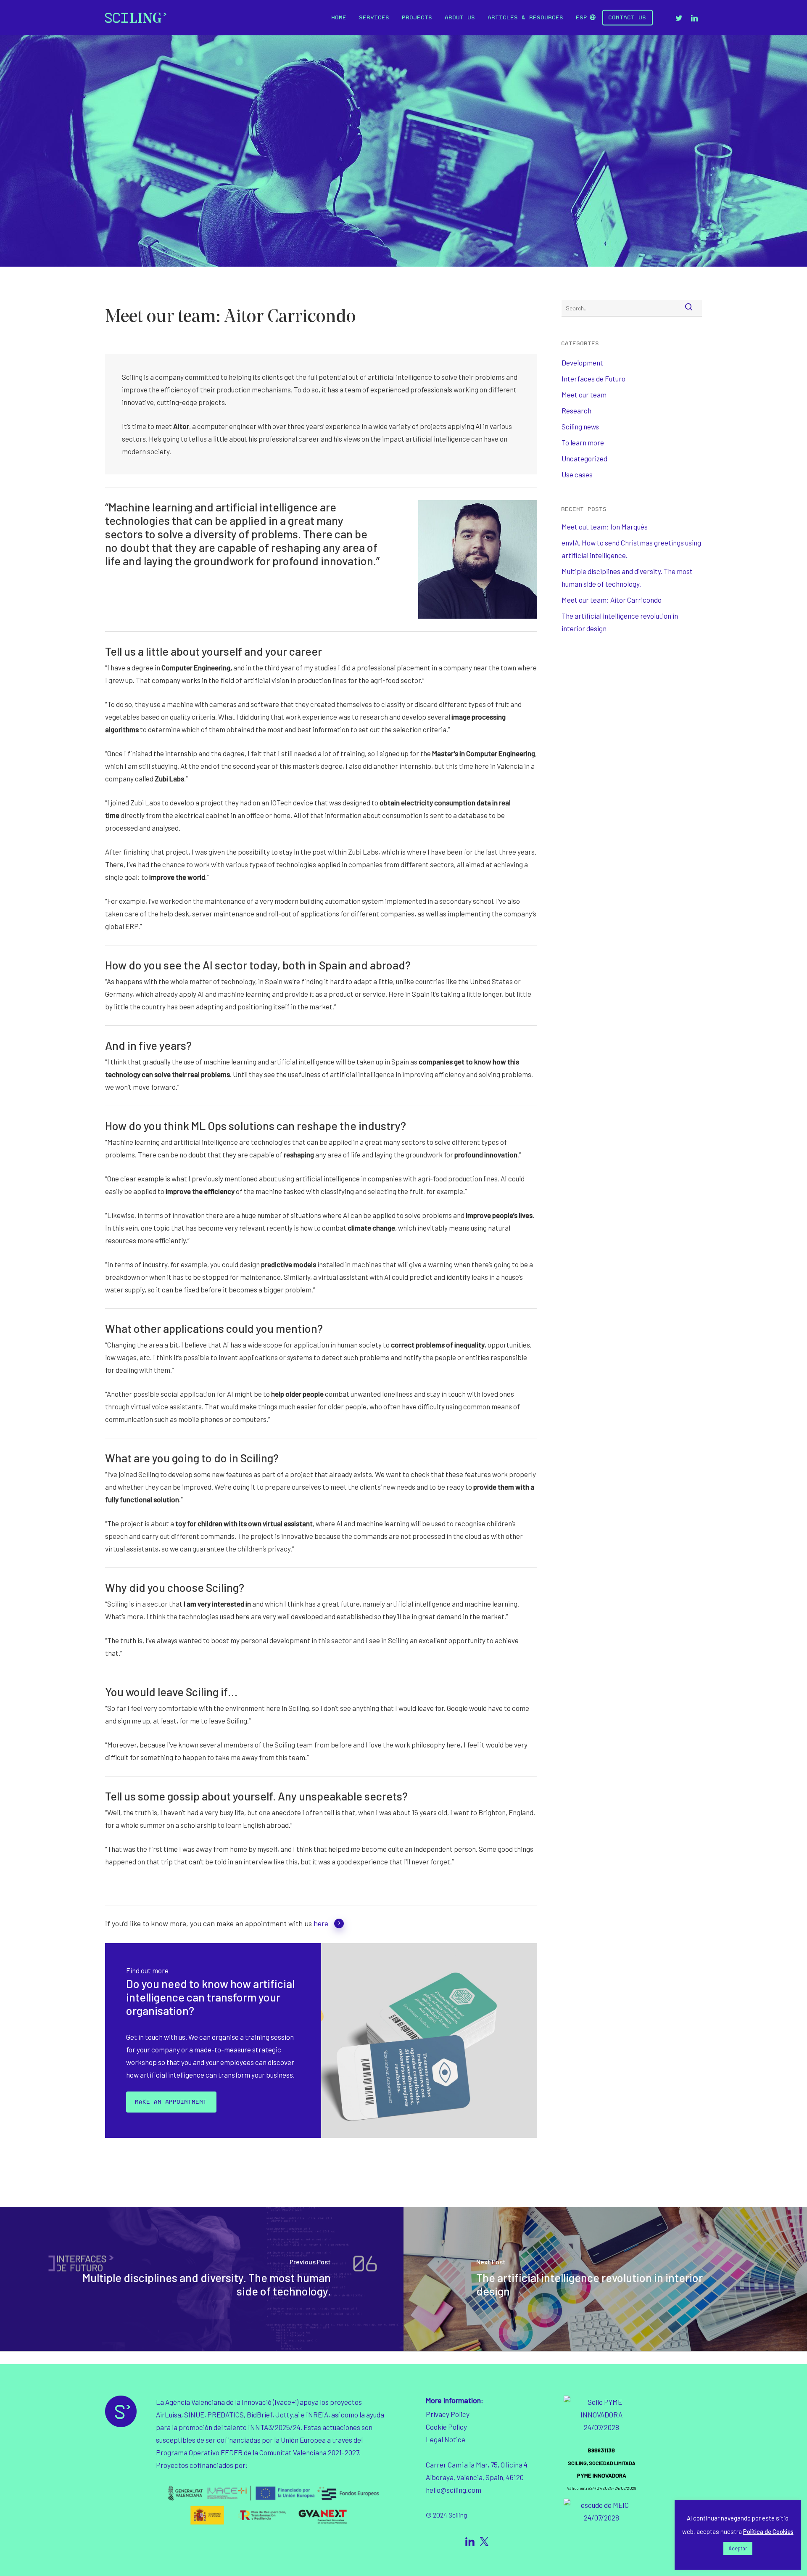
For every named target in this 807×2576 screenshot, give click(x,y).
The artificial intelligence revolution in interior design (620, 622)
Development (582, 363)
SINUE (194, 2415)
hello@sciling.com (454, 2490)
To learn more (583, 442)
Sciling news (580, 426)
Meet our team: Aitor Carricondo (612, 600)
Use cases (577, 474)
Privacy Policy (448, 2414)
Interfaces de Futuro (593, 379)
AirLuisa (169, 2415)
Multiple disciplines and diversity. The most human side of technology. (627, 577)
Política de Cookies (768, 2531)
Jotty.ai (287, 2415)
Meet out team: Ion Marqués (605, 527)
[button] (171, 2102)
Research (576, 410)
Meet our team (584, 394)
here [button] (321, 1923)
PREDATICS (225, 2415)
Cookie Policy (446, 2427)
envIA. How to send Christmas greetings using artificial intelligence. (631, 549)
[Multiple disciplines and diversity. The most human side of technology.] (202, 2279)
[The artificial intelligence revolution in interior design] (605, 2279)
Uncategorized (584, 458)
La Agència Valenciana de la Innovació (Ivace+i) (227, 2402)
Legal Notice (446, 2439)
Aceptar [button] (738, 2548)
